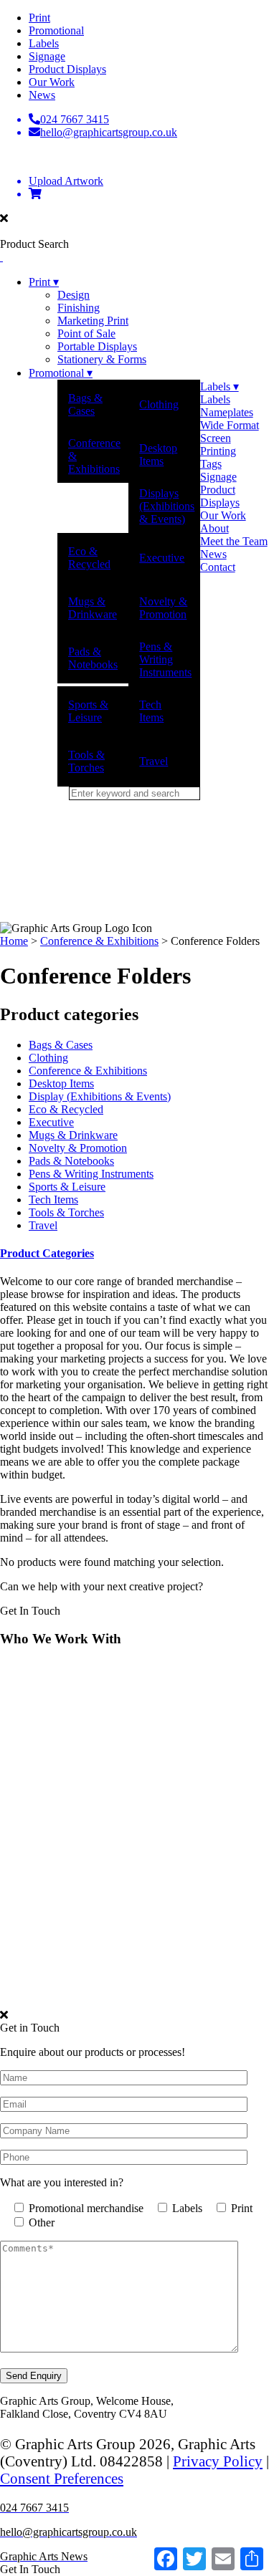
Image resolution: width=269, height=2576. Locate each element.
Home (14, 941)
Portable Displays (97, 346)
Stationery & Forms (102, 359)
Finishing (79, 308)
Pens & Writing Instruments (165, 659)
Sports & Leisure (88, 711)
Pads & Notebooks (93, 658)
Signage (47, 56)
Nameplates (227, 412)
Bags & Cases (85, 404)
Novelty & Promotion (163, 608)
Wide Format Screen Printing (230, 438)
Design (74, 295)
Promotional (56, 30)
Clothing (159, 404)
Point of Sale (86, 333)
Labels (44, 43)
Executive (162, 558)
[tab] (134, 1254)
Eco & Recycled (89, 558)
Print (39, 18)
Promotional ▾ (61, 373)
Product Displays (67, 69)
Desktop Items (158, 455)
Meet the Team (234, 541)
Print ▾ (44, 282)
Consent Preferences (62, 2478)
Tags (211, 464)
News (42, 95)
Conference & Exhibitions (94, 456)
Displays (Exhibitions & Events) (167, 506)
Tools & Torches (86, 761)
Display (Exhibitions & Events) (100, 1096)
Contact (218, 567)
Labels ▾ (220, 386)
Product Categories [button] (47, 1253)
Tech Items (151, 711)
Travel (154, 761)
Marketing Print (93, 321)
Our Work (52, 82)
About (214, 528)
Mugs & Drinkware (93, 608)
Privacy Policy (218, 2461)
